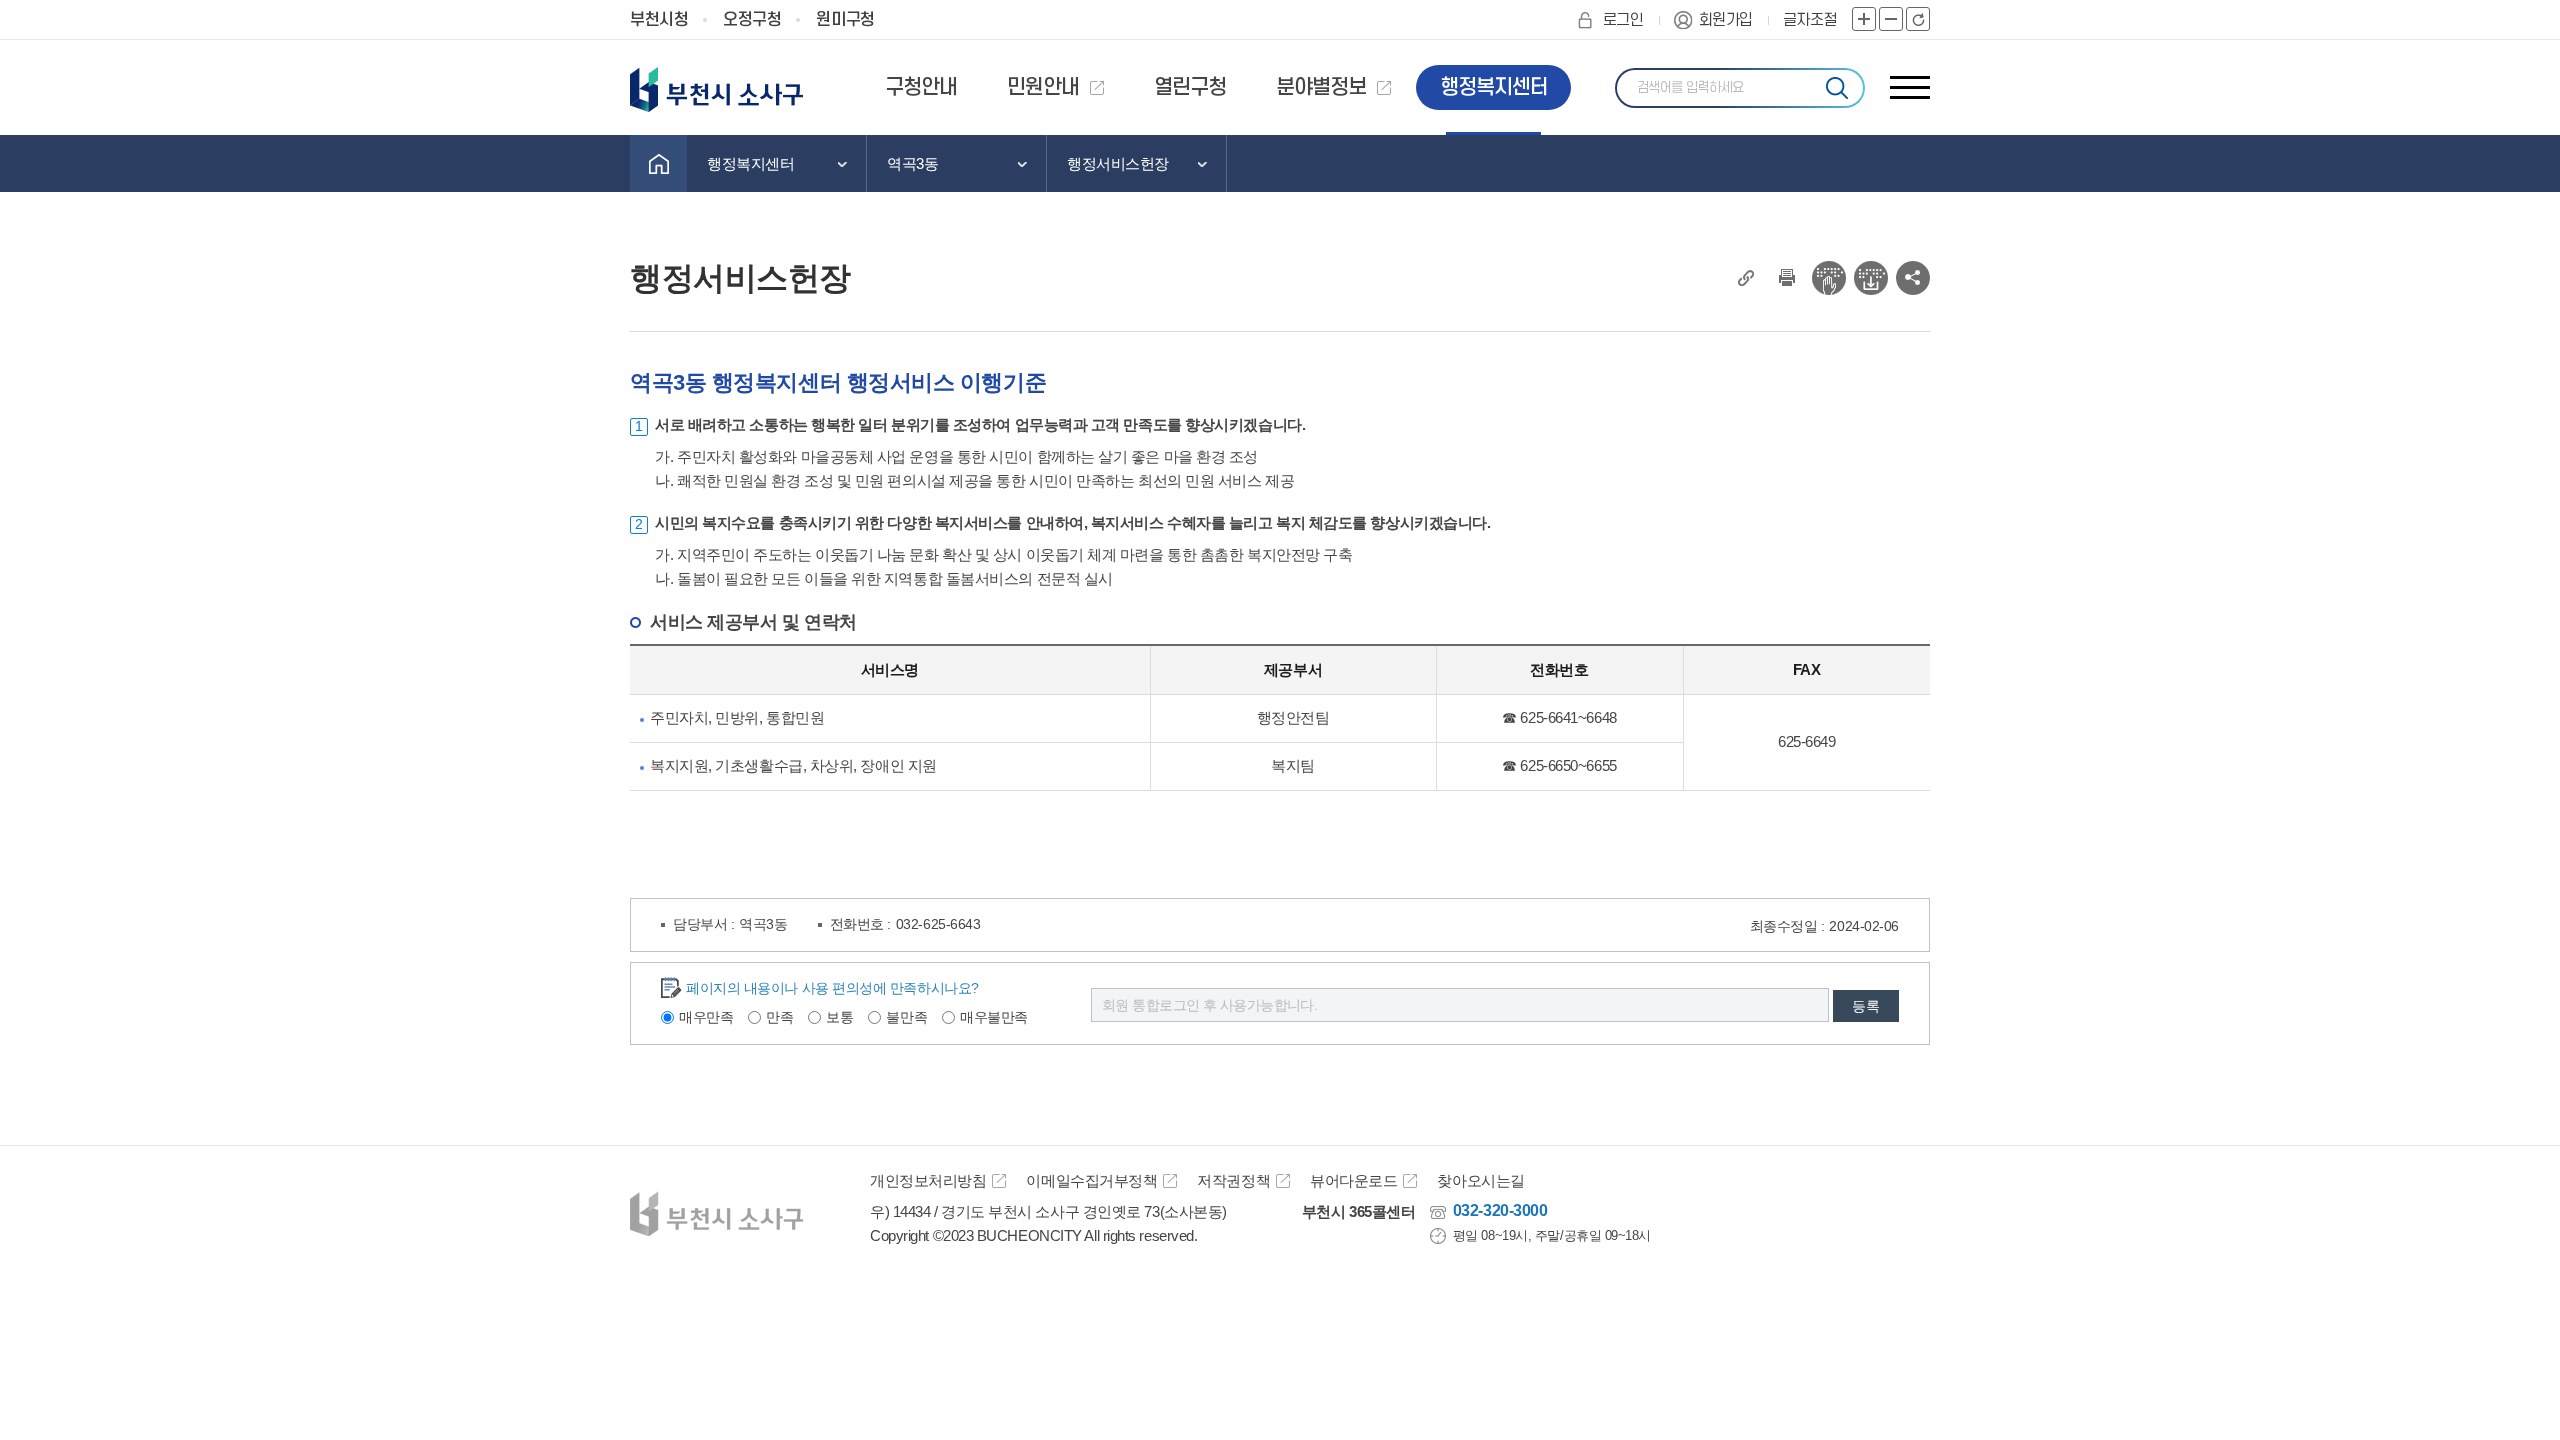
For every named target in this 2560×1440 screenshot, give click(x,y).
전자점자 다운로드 (1871, 278)
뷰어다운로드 (1353, 1180)
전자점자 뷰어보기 (1829, 278)
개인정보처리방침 (928, 1180)
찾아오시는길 (1480, 1180)
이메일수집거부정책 (1091, 1180)
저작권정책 (1233, 1180)
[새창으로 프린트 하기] (1787, 278)
